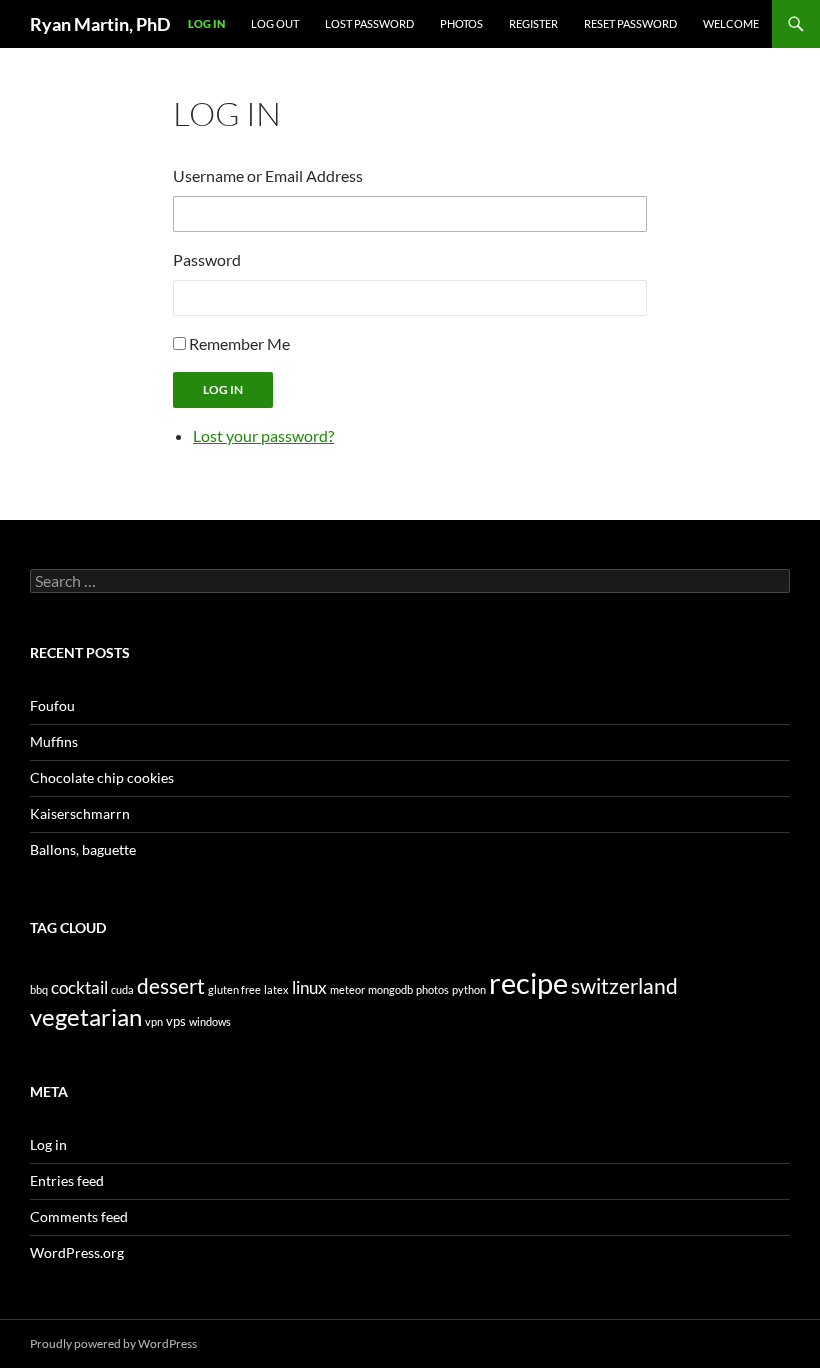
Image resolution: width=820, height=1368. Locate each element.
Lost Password (369, 23)
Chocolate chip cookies (102, 777)
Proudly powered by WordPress (113, 1343)
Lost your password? (263, 435)
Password (207, 259)
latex (276, 989)
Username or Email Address (268, 175)
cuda (122, 989)
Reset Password (630, 23)
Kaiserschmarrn (80, 813)
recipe (528, 982)
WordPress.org (77, 1252)
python (469, 989)
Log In (206, 23)
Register (533, 23)
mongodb (390, 989)
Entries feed (67, 1180)
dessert (171, 985)
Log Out (275, 23)
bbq (39, 989)
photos (432, 989)
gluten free (234, 989)
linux (309, 987)
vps (176, 1021)
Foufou (52, 705)
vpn (154, 1021)
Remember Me (239, 343)
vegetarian (86, 1017)
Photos (461, 23)
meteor (347, 989)
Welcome (731, 23)
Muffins (54, 741)
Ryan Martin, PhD (100, 24)
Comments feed (79, 1216)
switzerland (624, 986)
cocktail (79, 987)
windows (210, 1021)
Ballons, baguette (83, 849)
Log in (48, 1144)
